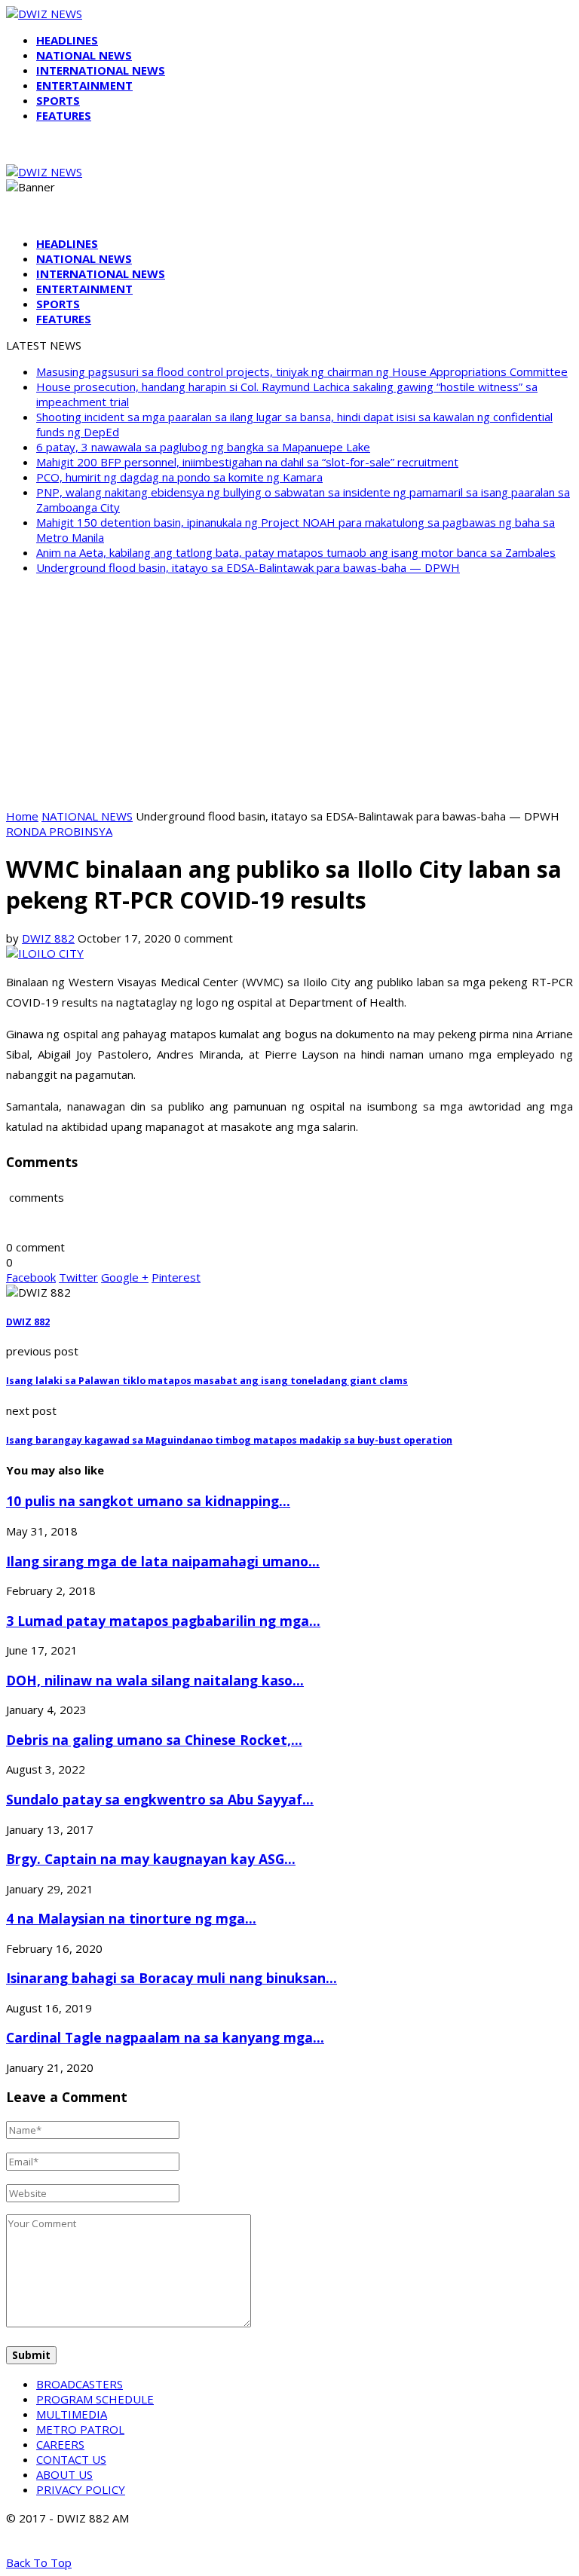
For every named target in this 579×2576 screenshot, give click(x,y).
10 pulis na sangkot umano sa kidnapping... (148, 1501)
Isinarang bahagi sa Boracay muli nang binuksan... (172, 1978)
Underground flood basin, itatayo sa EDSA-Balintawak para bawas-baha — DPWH (248, 567)
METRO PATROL (80, 2429)
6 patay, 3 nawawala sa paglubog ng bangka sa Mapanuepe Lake (203, 447)
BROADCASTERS (80, 2384)
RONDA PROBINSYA (59, 831)
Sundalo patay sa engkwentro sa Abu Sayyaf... (160, 1799)
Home (22, 816)
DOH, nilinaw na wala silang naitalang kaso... (155, 1680)
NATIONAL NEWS (84, 55)
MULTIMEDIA (72, 2414)
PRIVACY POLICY (81, 2489)
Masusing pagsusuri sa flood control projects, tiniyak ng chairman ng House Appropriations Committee (302, 371)
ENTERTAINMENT (84, 85)
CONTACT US (71, 2459)
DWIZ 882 (48, 938)
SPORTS (58, 100)
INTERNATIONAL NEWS (101, 70)
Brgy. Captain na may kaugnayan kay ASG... (151, 1859)
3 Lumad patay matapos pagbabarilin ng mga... (163, 1621)
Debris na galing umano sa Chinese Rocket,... (154, 1740)
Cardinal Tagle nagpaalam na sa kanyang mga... (165, 2037)
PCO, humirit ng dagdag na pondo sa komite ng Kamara (179, 477)
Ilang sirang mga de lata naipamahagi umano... (163, 1561)
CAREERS (60, 2444)
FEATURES (64, 115)
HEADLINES (67, 40)
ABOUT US (64, 2474)
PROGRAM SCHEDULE (95, 2399)
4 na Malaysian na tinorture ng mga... (131, 1918)
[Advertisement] (289, 692)
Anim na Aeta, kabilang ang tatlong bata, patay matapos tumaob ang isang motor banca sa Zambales (296, 552)
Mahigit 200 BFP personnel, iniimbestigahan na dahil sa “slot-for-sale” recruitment (247, 462)
